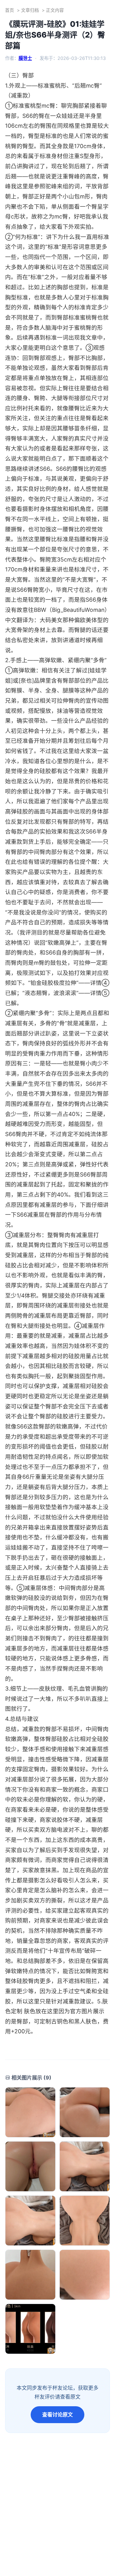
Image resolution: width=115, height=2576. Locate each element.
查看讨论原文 (57, 2415)
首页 (10, 10)
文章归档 (30, 10)
